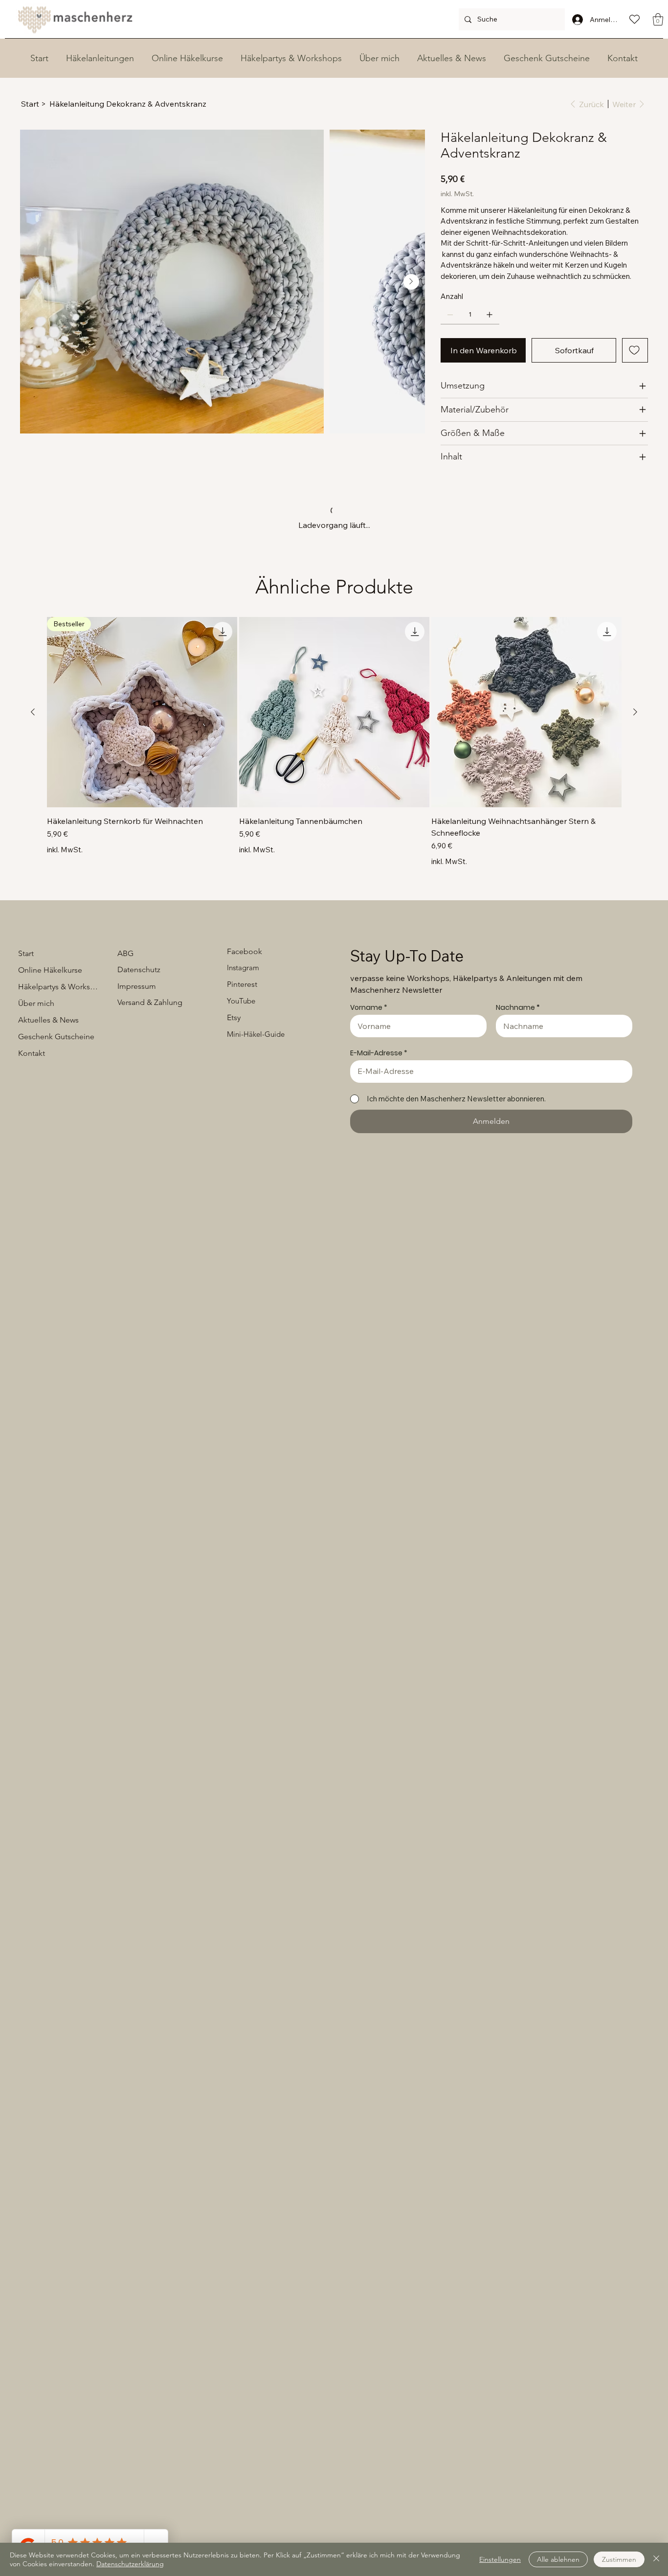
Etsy (234, 1257)
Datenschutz (139, 1209)
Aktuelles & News (48, 1260)
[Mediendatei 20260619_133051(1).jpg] (45, 740)
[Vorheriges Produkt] (33, 952)
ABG (125, 1193)
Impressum (137, 1226)
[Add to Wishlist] (635, 362)
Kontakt (32, 1293)
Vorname (366, 1247)
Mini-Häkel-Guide (256, 1274)
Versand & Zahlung (150, 1242)
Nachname (515, 1247)
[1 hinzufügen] (490, 326)
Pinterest (242, 1224)
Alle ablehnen (558, 2559)
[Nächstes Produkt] (635, 952)
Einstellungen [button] (500, 2559)
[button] (658, 19)
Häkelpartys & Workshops (59, 1226)
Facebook (245, 1191)
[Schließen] (656, 2559)
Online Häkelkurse (50, 1210)
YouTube (241, 1241)
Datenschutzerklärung (130, 2564)
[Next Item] (411, 282)
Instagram (243, 1207)
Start (26, 1193)
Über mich (36, 1243)
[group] (334, 982)
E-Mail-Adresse (376, 1293)
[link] (498, 170)
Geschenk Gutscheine (56, 1276)
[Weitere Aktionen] (642, 649)
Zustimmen (619, 2559)
